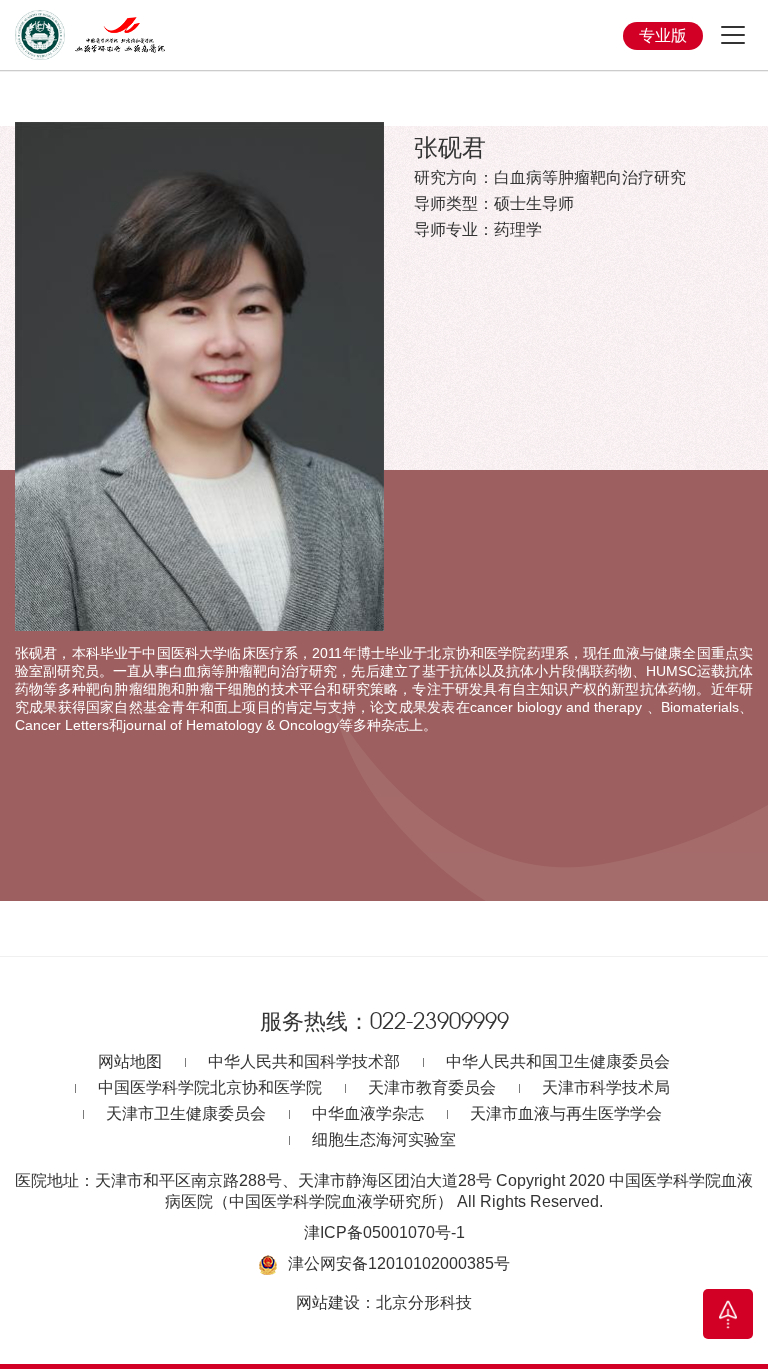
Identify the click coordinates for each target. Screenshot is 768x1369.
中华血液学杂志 (368, 1113)
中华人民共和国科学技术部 (304, 1061)
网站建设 (328, 1302)
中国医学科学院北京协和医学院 (210, 1087)
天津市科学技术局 (606, 1087)
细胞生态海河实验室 (384, 1139)
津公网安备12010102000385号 (399, 1263)
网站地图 (130, 1061)
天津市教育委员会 (432, 1087)
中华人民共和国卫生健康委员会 (558, 1061)
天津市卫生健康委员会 (186, 1113)
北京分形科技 (424, 1302)
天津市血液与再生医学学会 (566, 1113)
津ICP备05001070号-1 (384, 1232)
